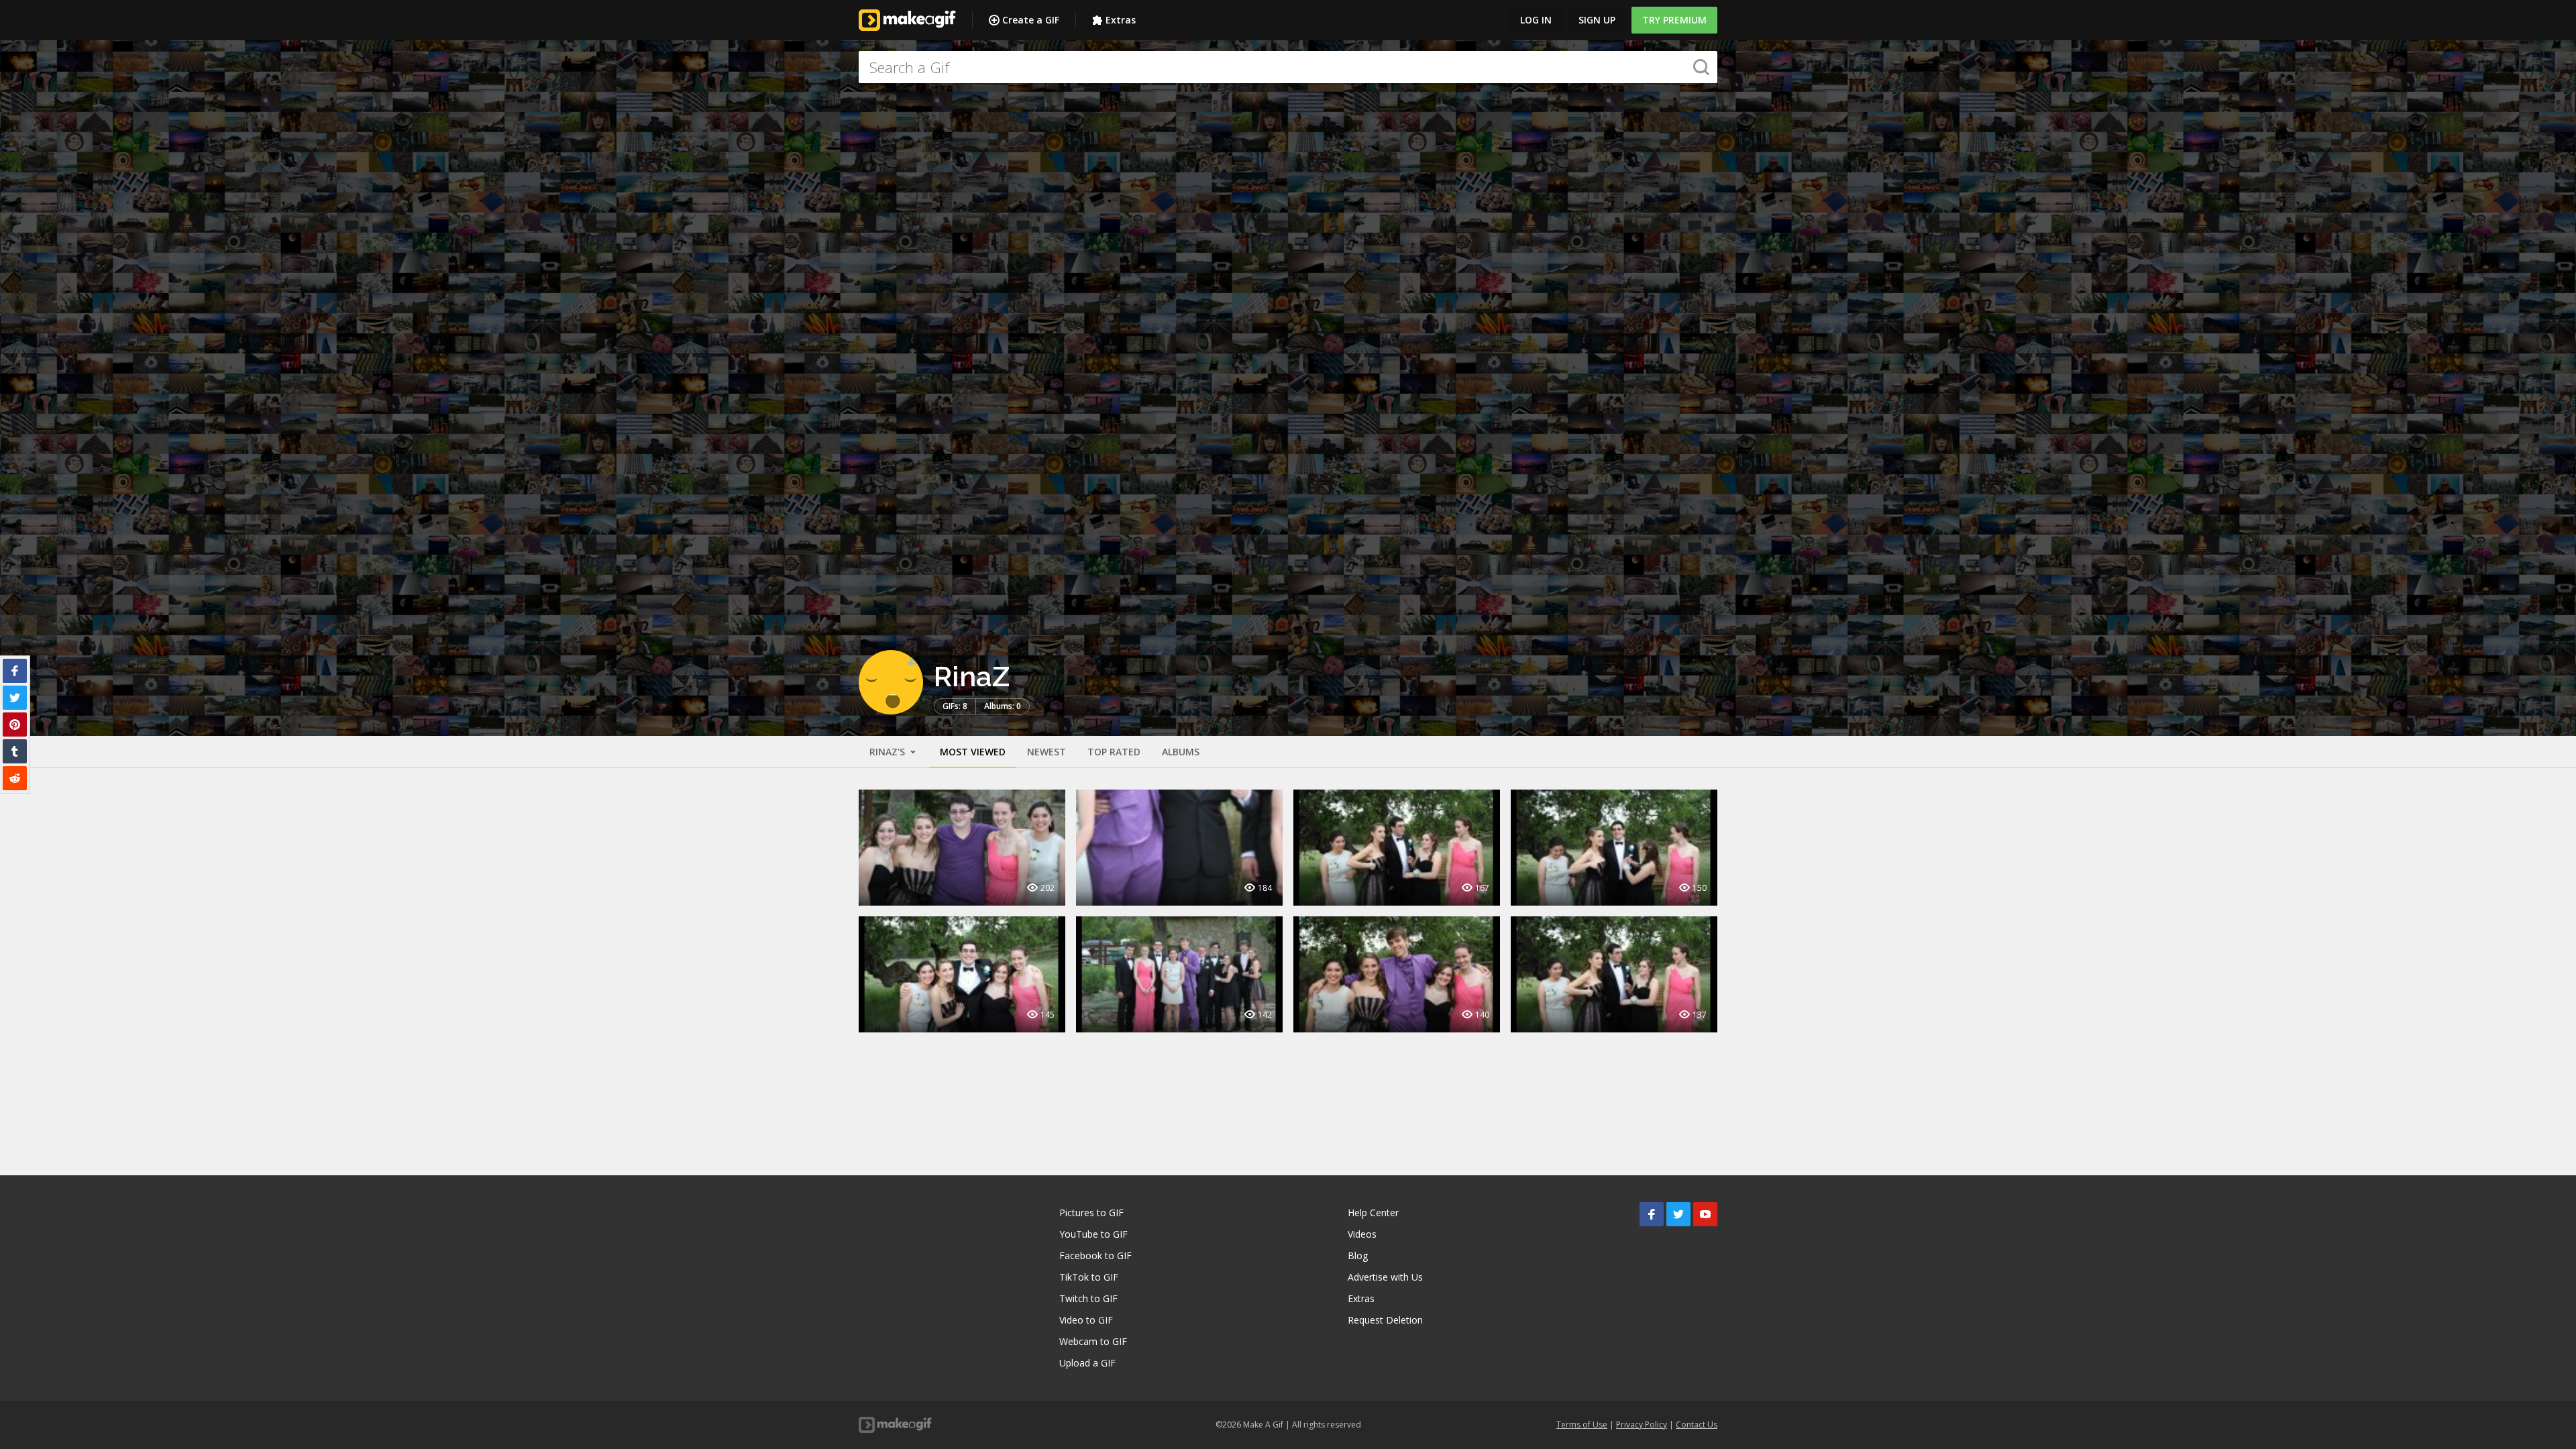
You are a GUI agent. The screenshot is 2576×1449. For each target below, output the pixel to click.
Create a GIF (1031, 20)
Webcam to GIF (1093, 1341)
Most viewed (973, 752)
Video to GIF (1086, 1320)
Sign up (1597, 20)
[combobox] (1288, 67)
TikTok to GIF (1089, 1277)
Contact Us (1697, 1425)
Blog (1358, 1255)
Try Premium (1674, 20)
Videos (1362, 1234)
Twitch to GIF (1088, 1298)
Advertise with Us (1385, 1277)
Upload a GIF (1087, 1363)
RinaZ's (889, 752)
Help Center (1373, 1213)
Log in (1536, 20)
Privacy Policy (1642, 1425)
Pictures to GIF (1091, 1213)
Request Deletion (1385, 1320)
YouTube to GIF (1093, 1234)
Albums (1181, 752)
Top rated (1114, 752)
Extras (1121, 20)
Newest (1046, 752)
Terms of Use (1582, 1425)
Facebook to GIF (1095, 1255)
